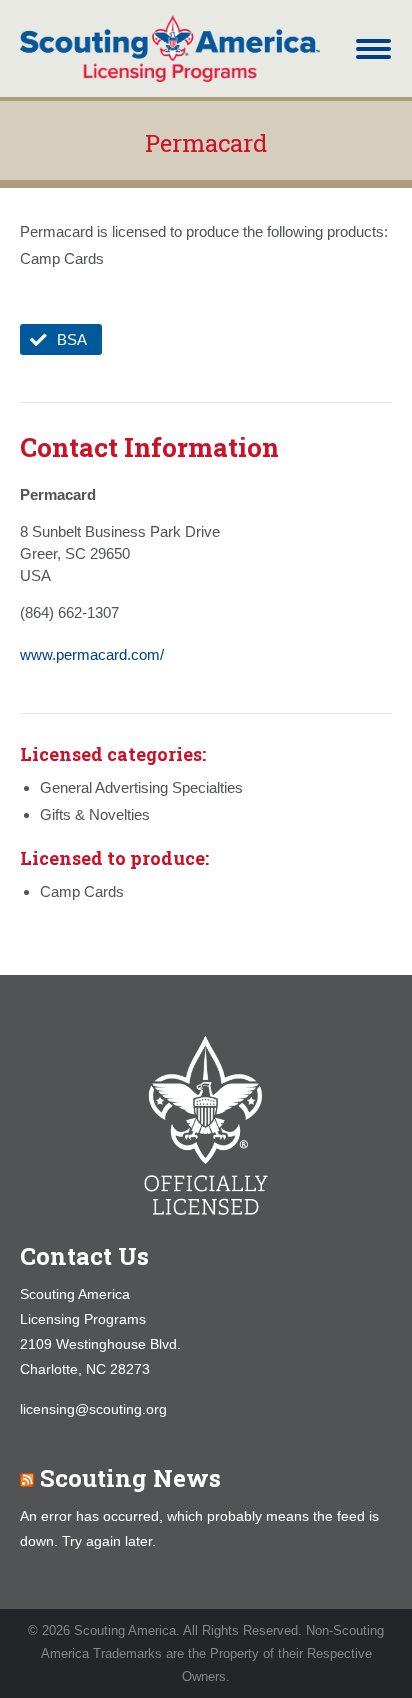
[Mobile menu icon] (373, 49)
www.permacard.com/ (92, 654)
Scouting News (130, 1478)
